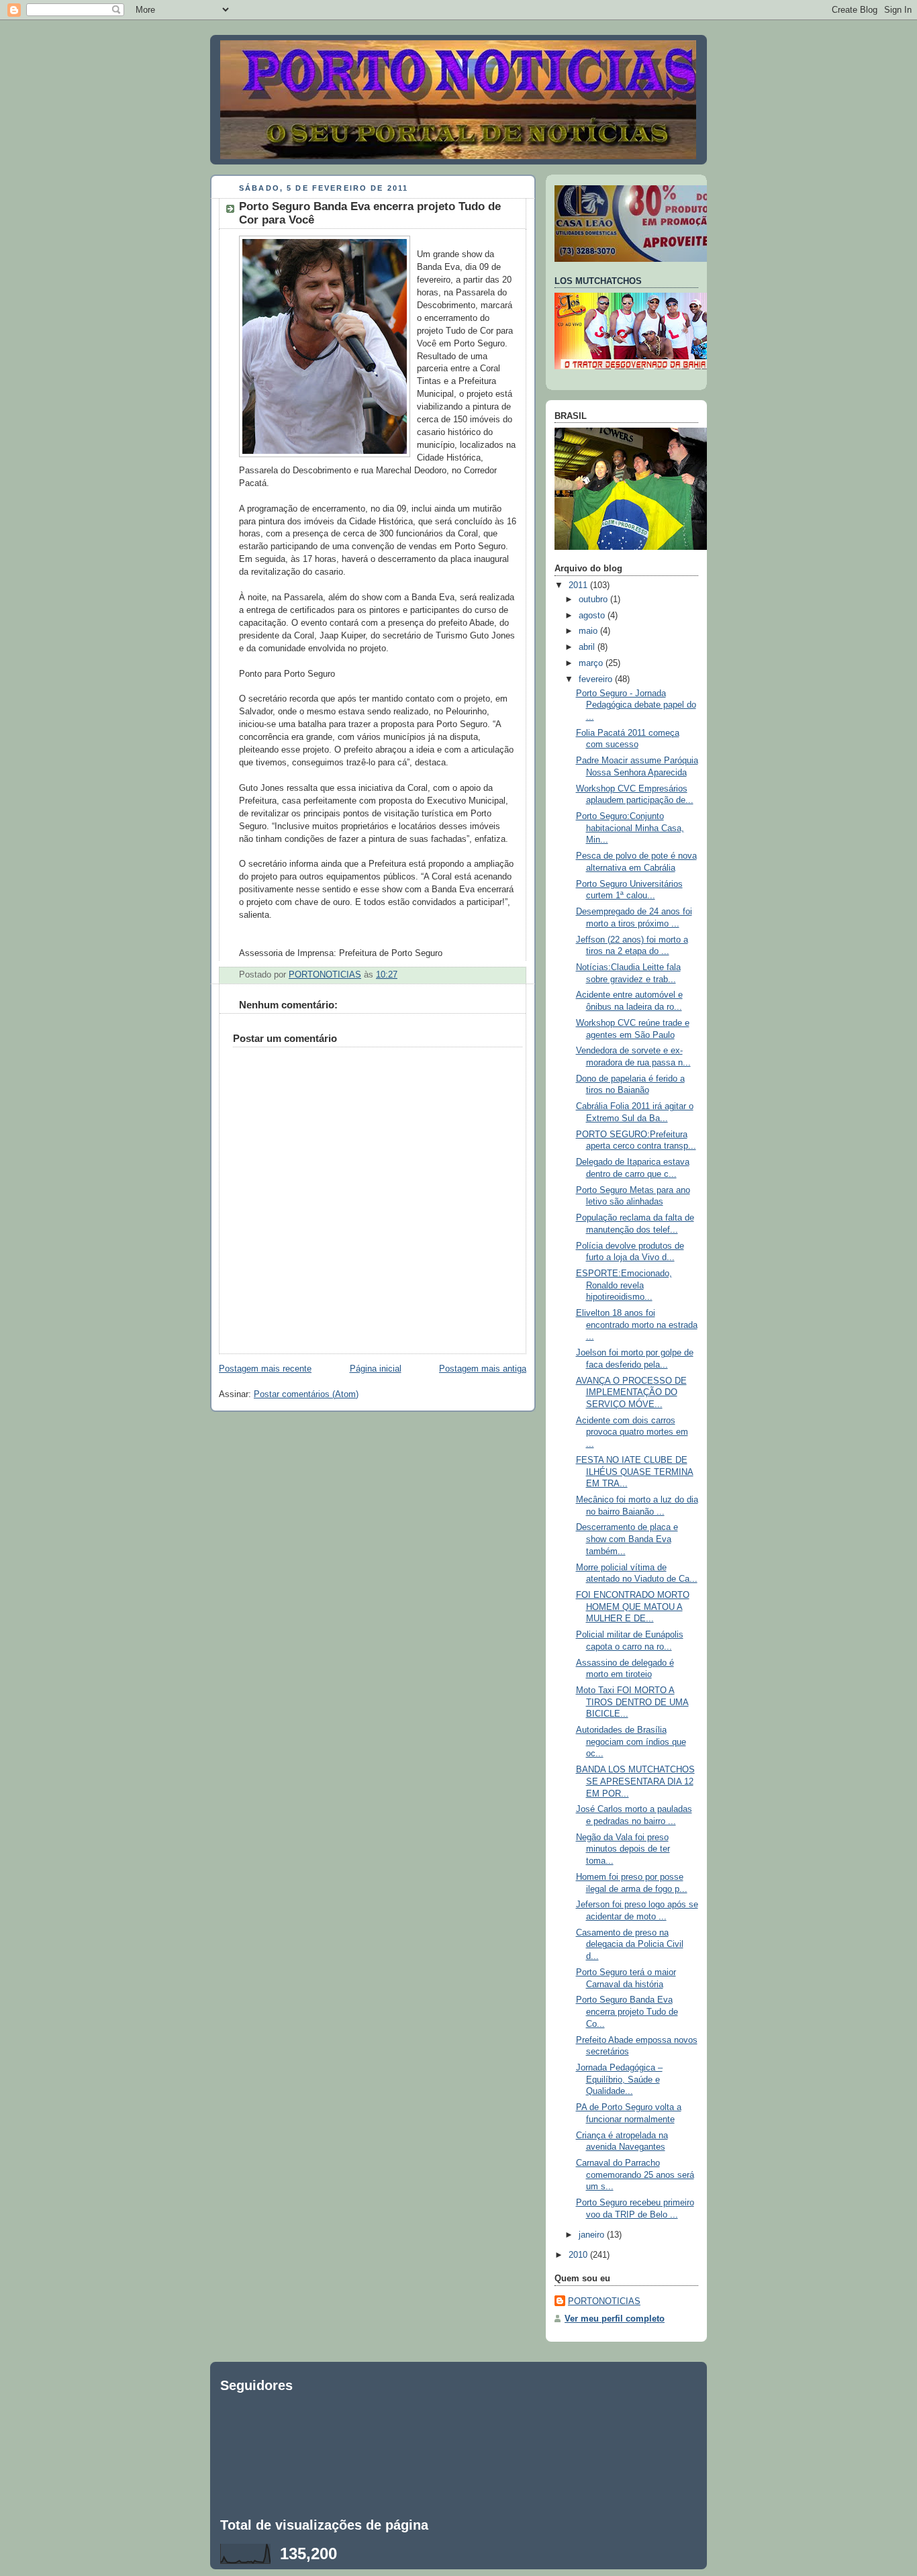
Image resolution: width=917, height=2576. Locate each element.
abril (588, 647)
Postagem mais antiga (483, 1369)
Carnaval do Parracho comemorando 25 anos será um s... (635, 2175)
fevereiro (597, 679)
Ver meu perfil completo (615, 2319)
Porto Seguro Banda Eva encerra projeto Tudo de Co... (627, 2012)
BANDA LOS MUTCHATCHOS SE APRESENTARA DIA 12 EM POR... (635, 1781)
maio (589, 631)
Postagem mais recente (265, 1369)
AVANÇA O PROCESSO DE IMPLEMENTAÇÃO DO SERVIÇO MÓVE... (631, 1393)
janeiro (593, 2235)
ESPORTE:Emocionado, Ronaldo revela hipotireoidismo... (624, 1285)
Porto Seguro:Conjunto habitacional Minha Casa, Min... (630, 828)
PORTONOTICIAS (604, 2301)
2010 (579, 2255)
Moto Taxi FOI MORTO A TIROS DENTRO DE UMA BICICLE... (632, 1702)
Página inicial (376, 1369)
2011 (579, 585)
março (592, 663)
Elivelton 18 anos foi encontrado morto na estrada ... (637, 1325)
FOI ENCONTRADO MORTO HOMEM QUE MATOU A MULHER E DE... (633, 1607)
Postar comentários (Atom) (306, 1394)
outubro (594, 600)
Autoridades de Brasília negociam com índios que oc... (631, 1742)
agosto (593, 616)
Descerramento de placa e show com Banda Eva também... (627, 1539)
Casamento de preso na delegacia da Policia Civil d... (630, 1945)
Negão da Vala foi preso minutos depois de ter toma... (623, 1849)
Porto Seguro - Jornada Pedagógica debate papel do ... (636, 705)
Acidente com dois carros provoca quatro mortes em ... (632, 1432)
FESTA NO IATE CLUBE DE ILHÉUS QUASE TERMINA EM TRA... (635, 1472)
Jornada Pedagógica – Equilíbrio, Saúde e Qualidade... (619, 2080)
